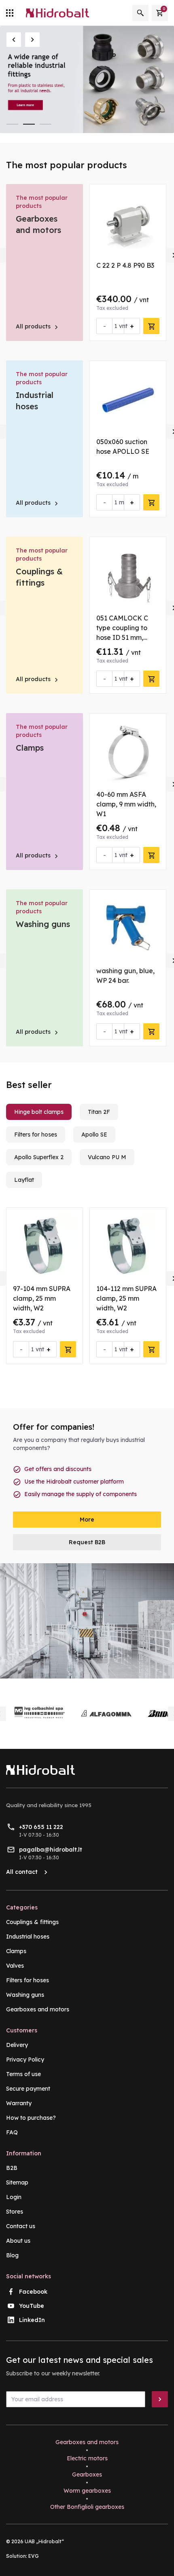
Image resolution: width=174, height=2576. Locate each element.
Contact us (21, 2226)
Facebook (33, 2292)
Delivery (17, 2045)
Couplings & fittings (32, 1922)
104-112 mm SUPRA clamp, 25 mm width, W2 (126, 1298)
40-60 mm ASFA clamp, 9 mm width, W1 (126, 804)
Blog (12, 2255)
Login (14, 2197)
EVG (34, 2556)
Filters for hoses (28, 1980)
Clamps (30, 748)
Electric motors (87, 2458)
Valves (15, 1966)
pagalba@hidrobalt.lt (51, 1850)
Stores (15, 2212)
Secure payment (28, 2089)
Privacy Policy (25, 2060)
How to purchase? (31, 2118)
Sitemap (17, 2182)
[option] (87, 79)
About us (18, 2241)
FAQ (12, 2132)
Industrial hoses (28, 1937)
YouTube (32, 2306)
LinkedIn (32, 2320)
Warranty (19, 2103)
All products (38, 326)
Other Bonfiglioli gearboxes (87, 2507)
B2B (12, 2168)
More (87, 1520)
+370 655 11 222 (41, 1827)
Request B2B (87, 1542)
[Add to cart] (151, 326)
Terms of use (23, 2074)
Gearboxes (87, 2474)
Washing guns (43, 924)
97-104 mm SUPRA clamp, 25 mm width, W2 (42, 1298)
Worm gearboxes (87, 2491)
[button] (14, 40)
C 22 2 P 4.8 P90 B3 (125, 265)
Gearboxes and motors (38, 2009)
